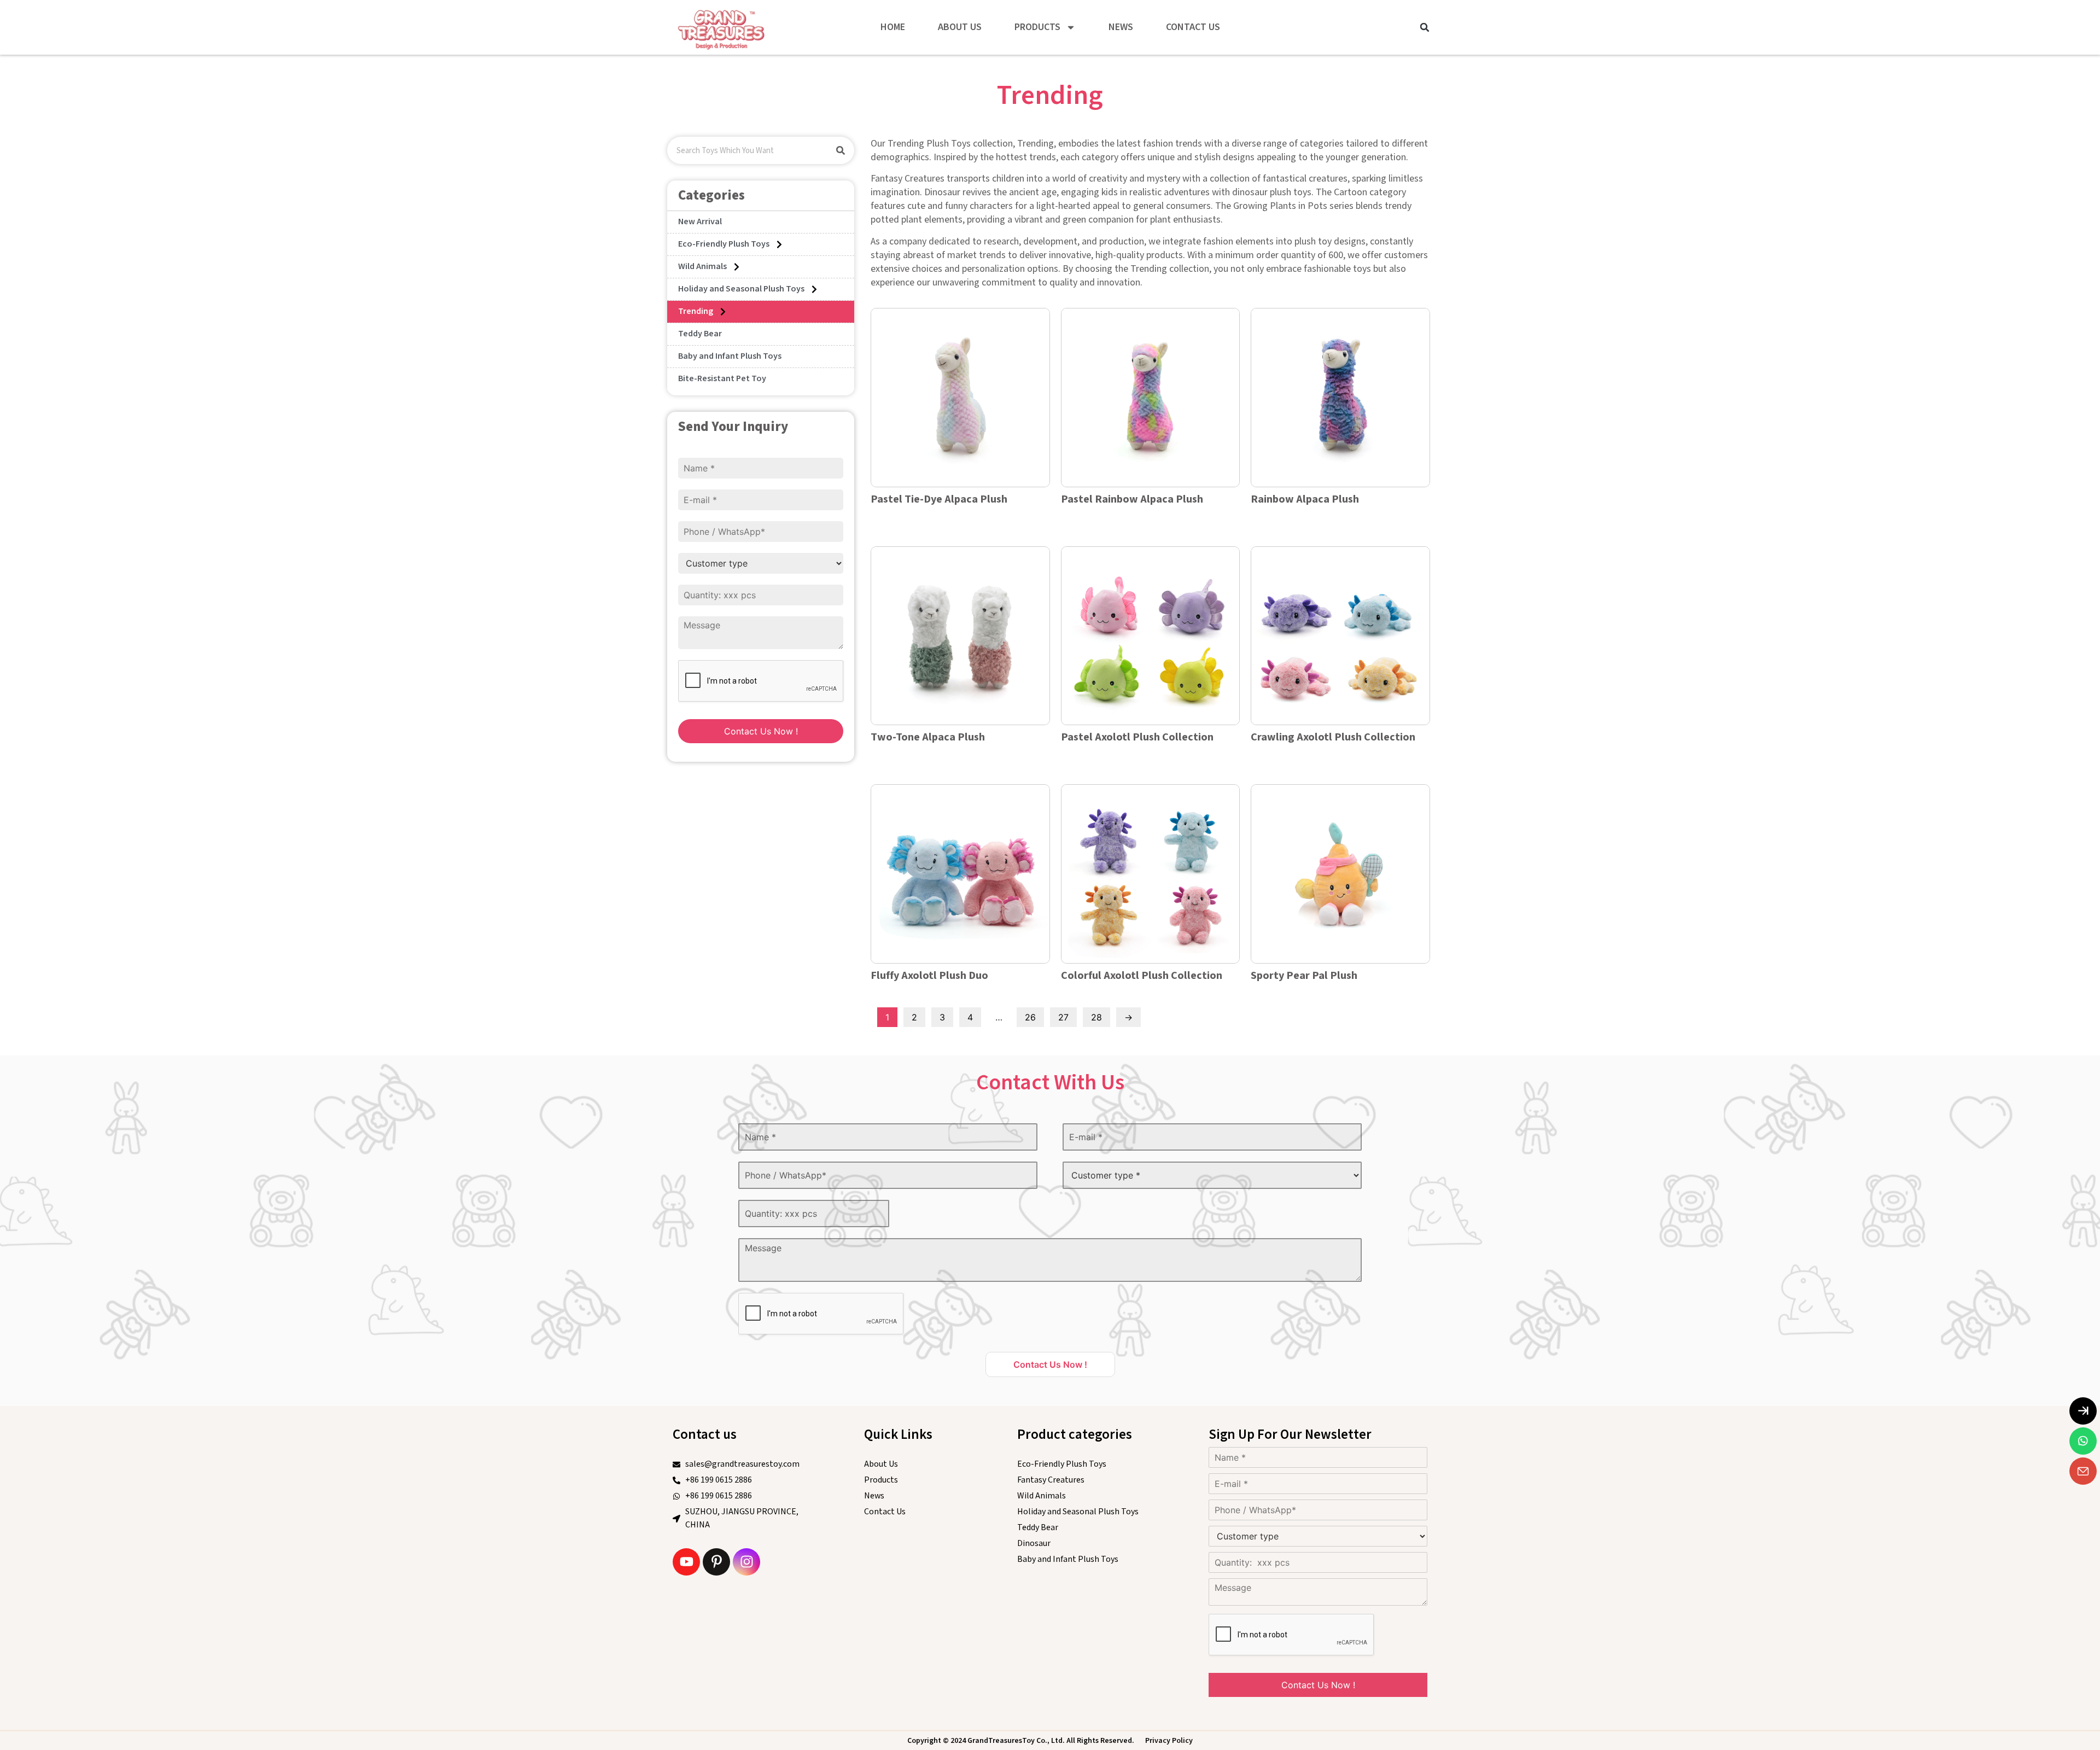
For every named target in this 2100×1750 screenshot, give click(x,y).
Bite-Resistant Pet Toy (722, 379)
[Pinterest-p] (716, 1562)
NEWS (1121, 27)
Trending (696, 311)
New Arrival (700, 222)
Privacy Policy (1169, 1741)
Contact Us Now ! (761, 731)
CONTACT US (1193, 27)
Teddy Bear (700, 334)
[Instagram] (746, 1562)
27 (1063, 1017)
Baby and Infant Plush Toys (730, 356)
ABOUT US (960, 27)
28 (1096, 1017)
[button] (1425, 27)
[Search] (841, 150)
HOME (893, 27)
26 (1030, 1017)
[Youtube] (686, 1562)
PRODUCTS (1037, 27)
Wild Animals (702, 267)
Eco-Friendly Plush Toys (724, 244)
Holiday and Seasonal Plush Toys (741, 289)
